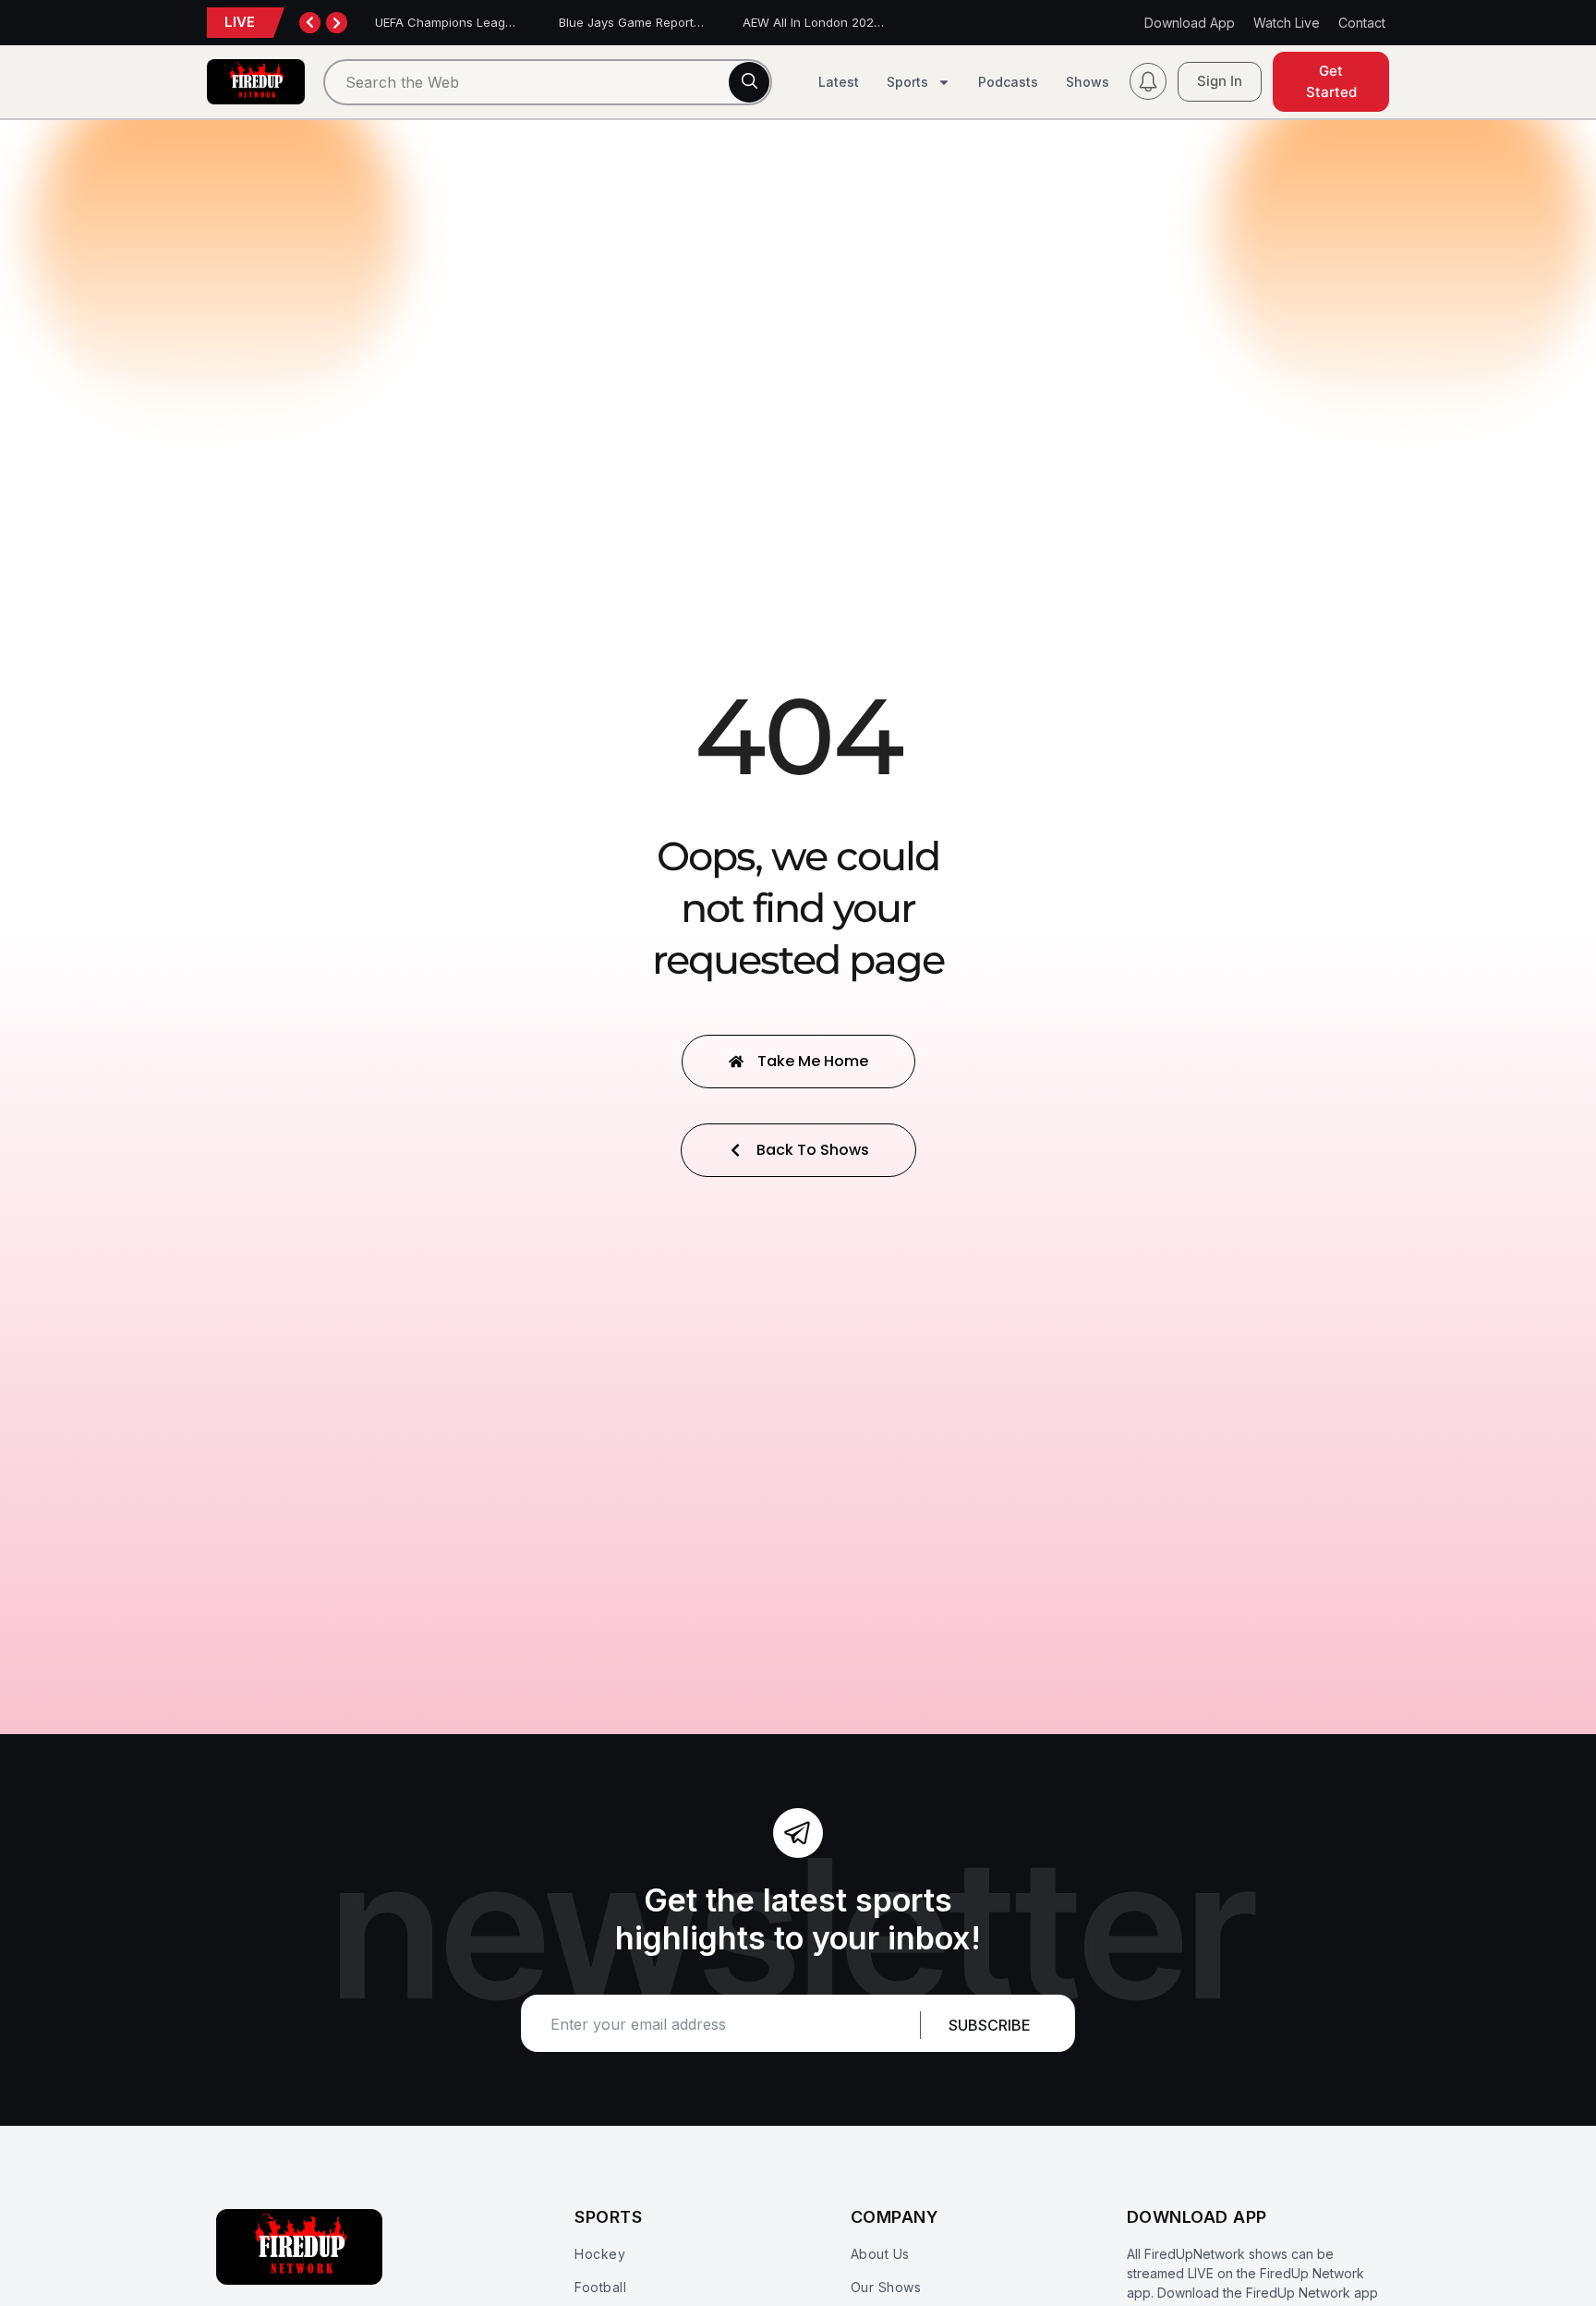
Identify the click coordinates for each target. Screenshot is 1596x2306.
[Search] (749, 82)
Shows (1088, 82)
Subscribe (990, 2025)
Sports (907, 82)
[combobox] (548, 82)
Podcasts (1008, 82)
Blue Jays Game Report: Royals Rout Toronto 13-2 (702, 22)
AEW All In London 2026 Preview (837, 22)
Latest (839, 82)
